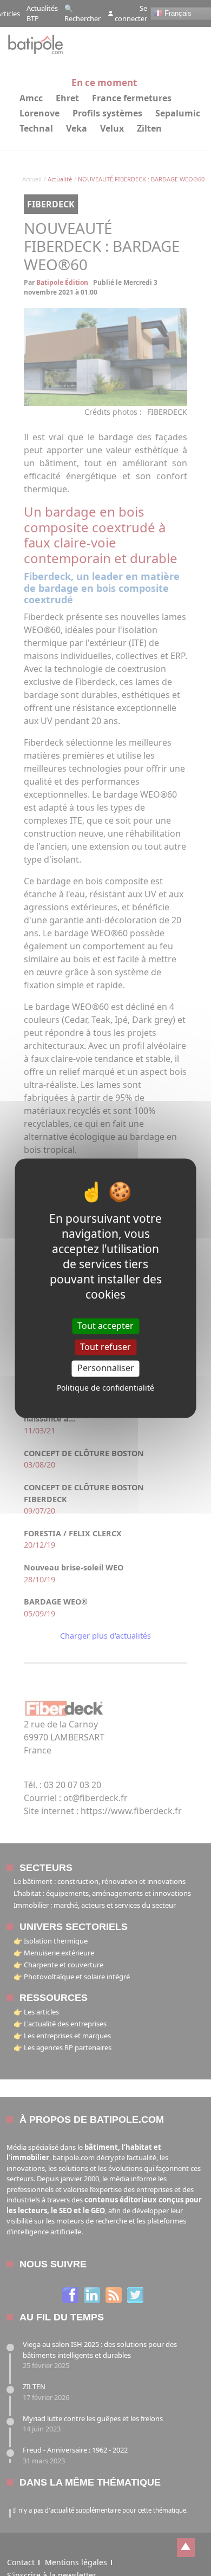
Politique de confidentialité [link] (105, 1388)
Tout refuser (105, 1347)
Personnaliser (106, 1368)
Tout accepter (105, 1326)
